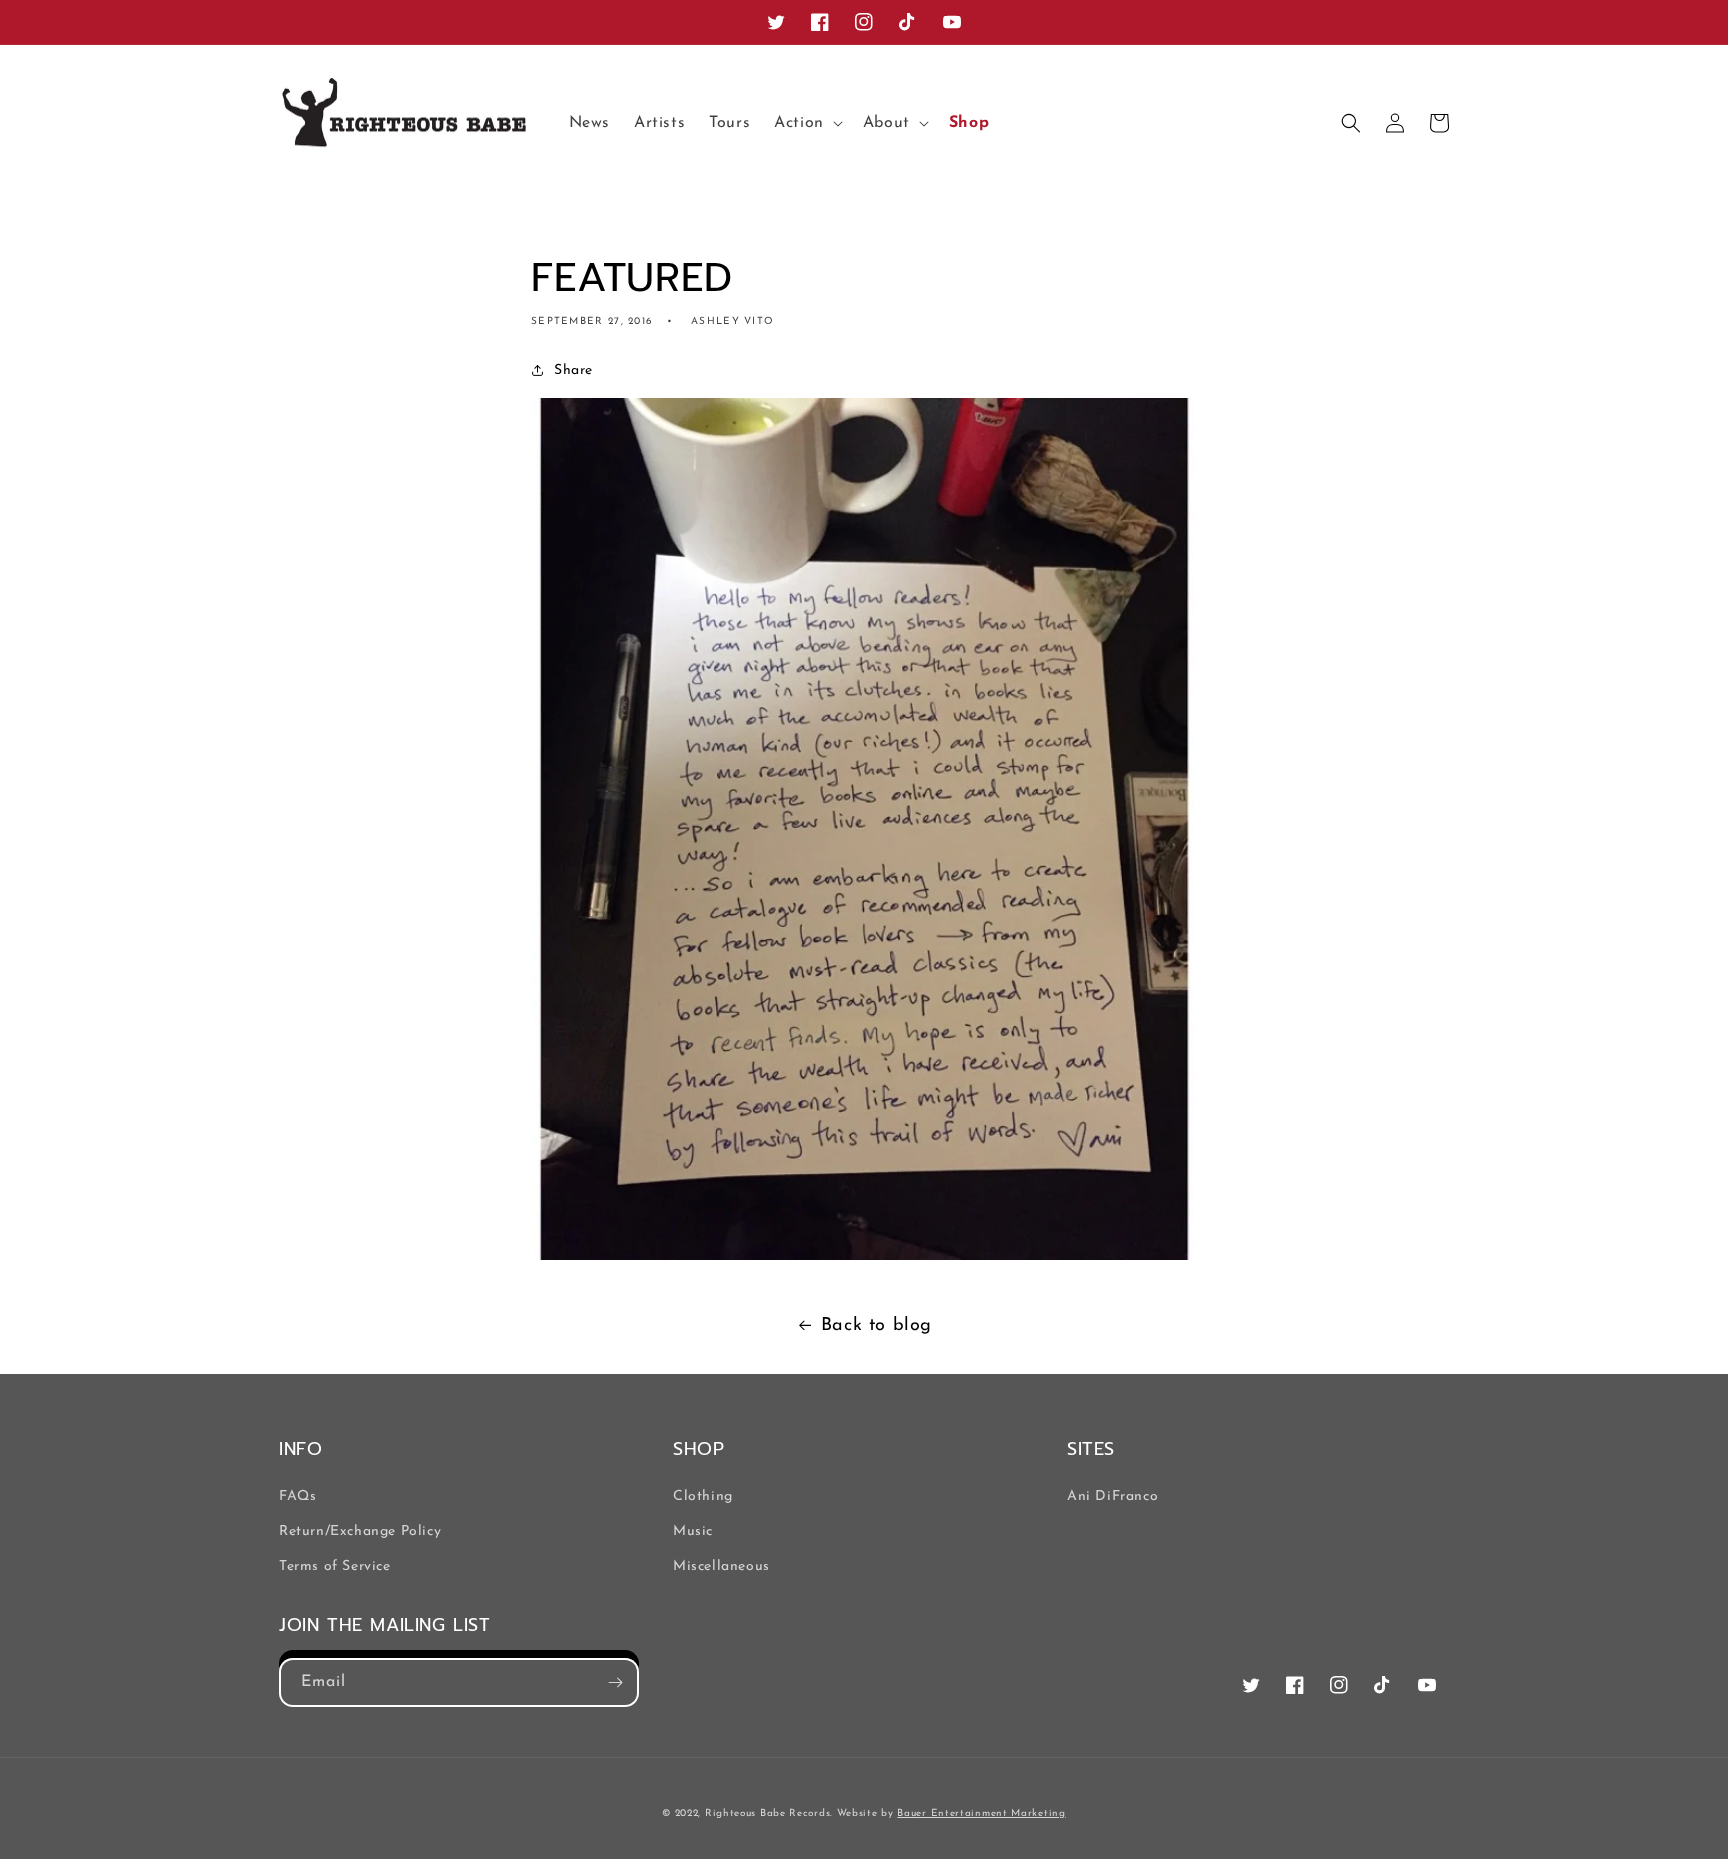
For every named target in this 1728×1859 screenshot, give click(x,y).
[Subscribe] (615, 1682)
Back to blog (876, 1326)
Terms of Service (335, 1566)
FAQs (297, 1496)
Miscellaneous (721, 1566)
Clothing (703, 1496)
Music (693, 1531)
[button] (806, 123)
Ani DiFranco (1112, 1496)
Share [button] (573, 370)
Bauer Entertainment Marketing (981, 1813)
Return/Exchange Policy (360, 1531)
